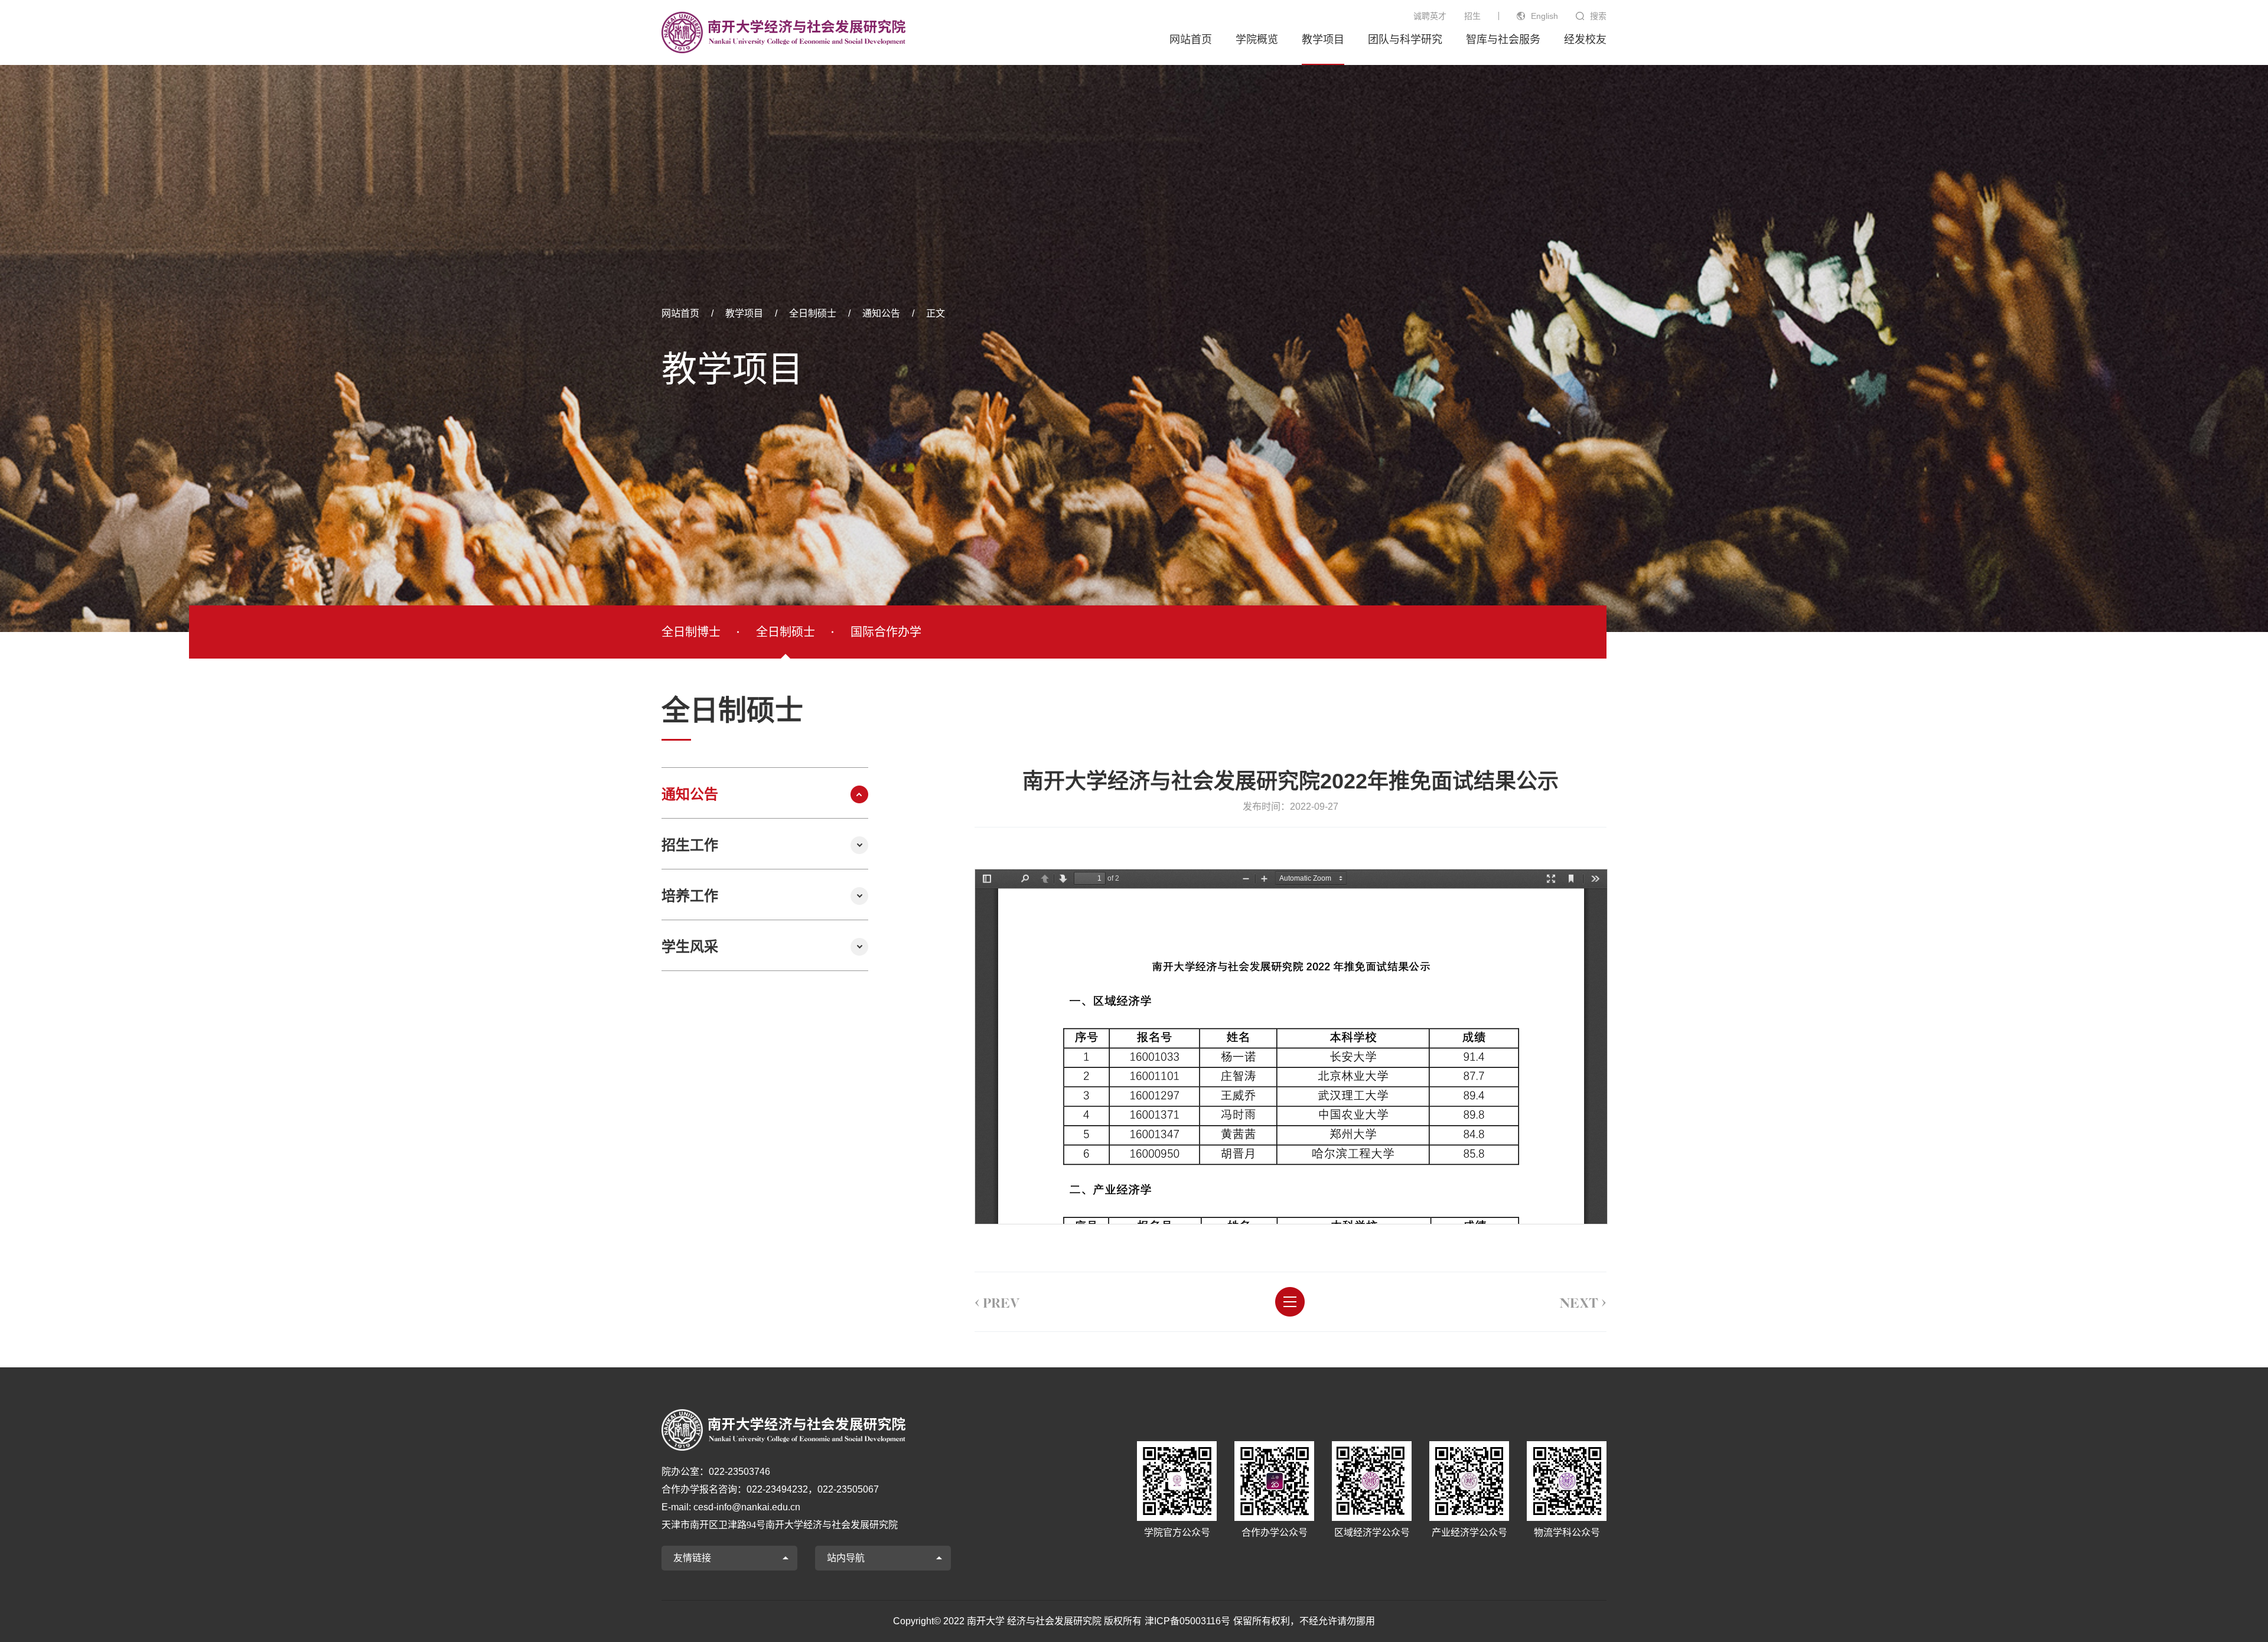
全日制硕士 (813, 313)
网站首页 (1191, 40)
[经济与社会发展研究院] (783, 32)
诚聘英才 (1430, 16)
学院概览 (1257, 40)
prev (997, 1301)
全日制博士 (691, 632)
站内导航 (846, 1558)
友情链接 (692, 1558)
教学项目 (1323, 40)
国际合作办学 (886, 632)
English (1544, 16)
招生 (1472, 16)
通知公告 (881, 313)
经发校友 (1585, 40)
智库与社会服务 (1503, 40)
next (1583, 1301)
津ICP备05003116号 (1187, 1621)
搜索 (1598, 16)
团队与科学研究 (1405, 40)
